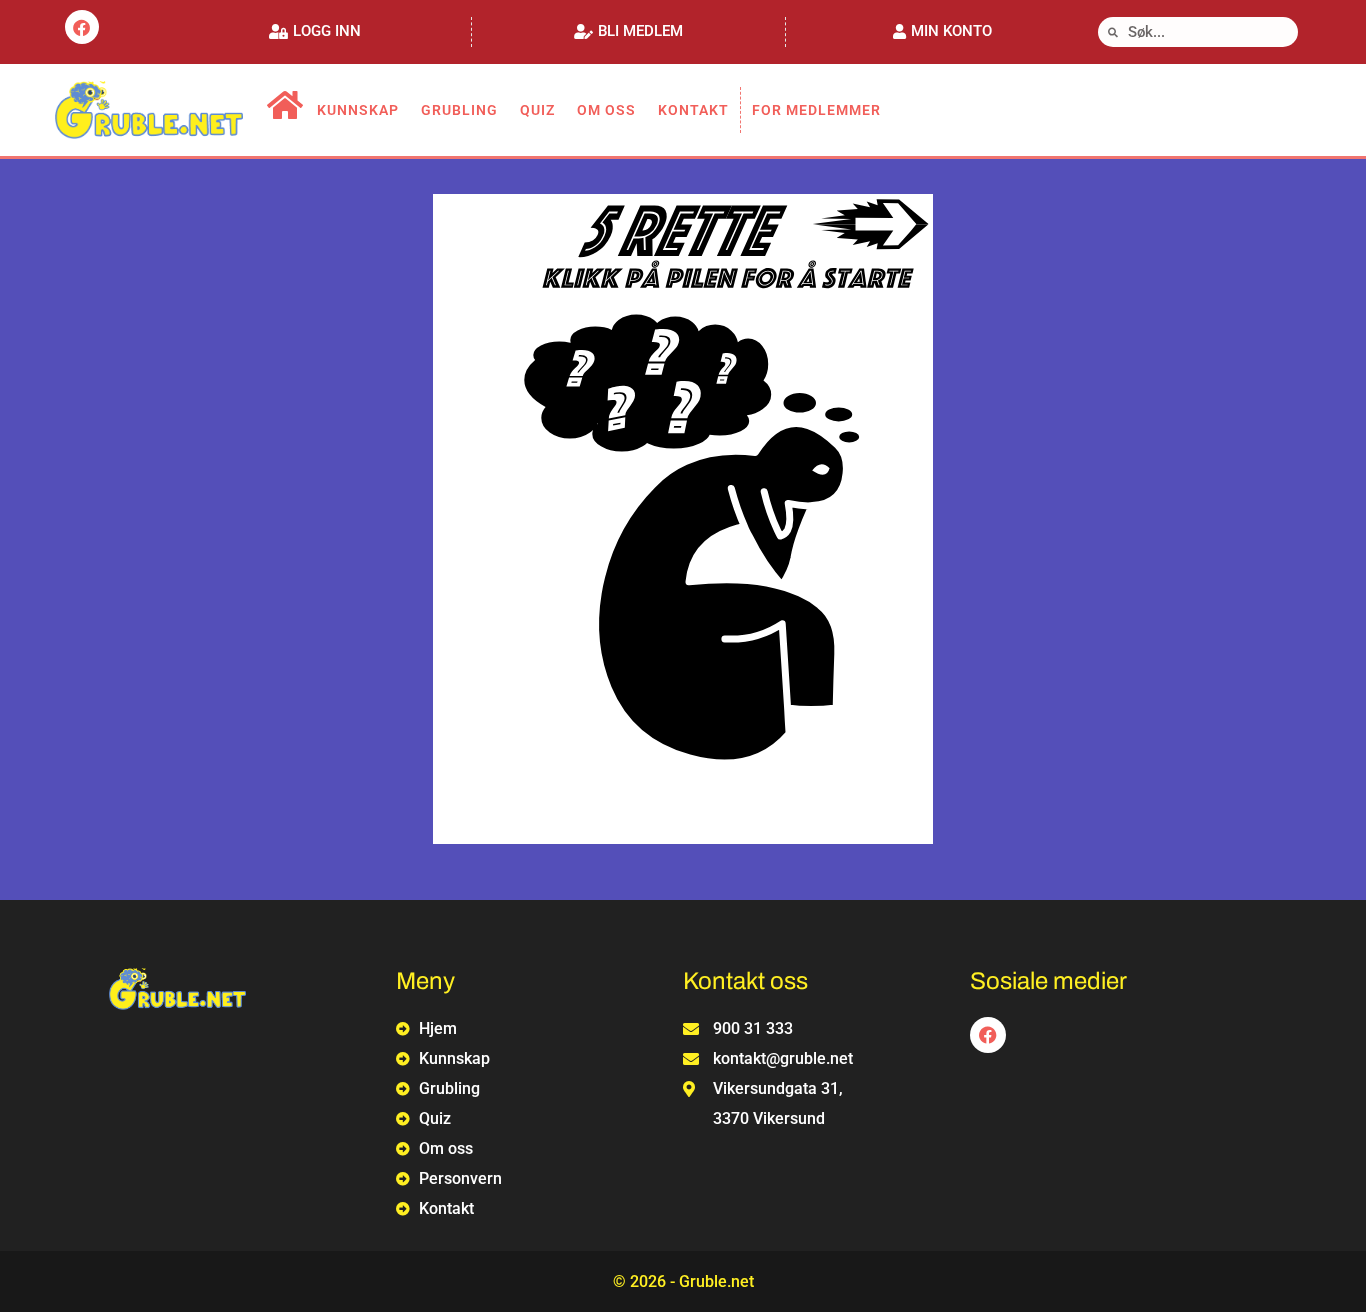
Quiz (537, 110)
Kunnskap (358, 110)
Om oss (606, 110)
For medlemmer (816, 110)
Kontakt (693, 110)
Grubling (459, 110)
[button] (315, 31)
